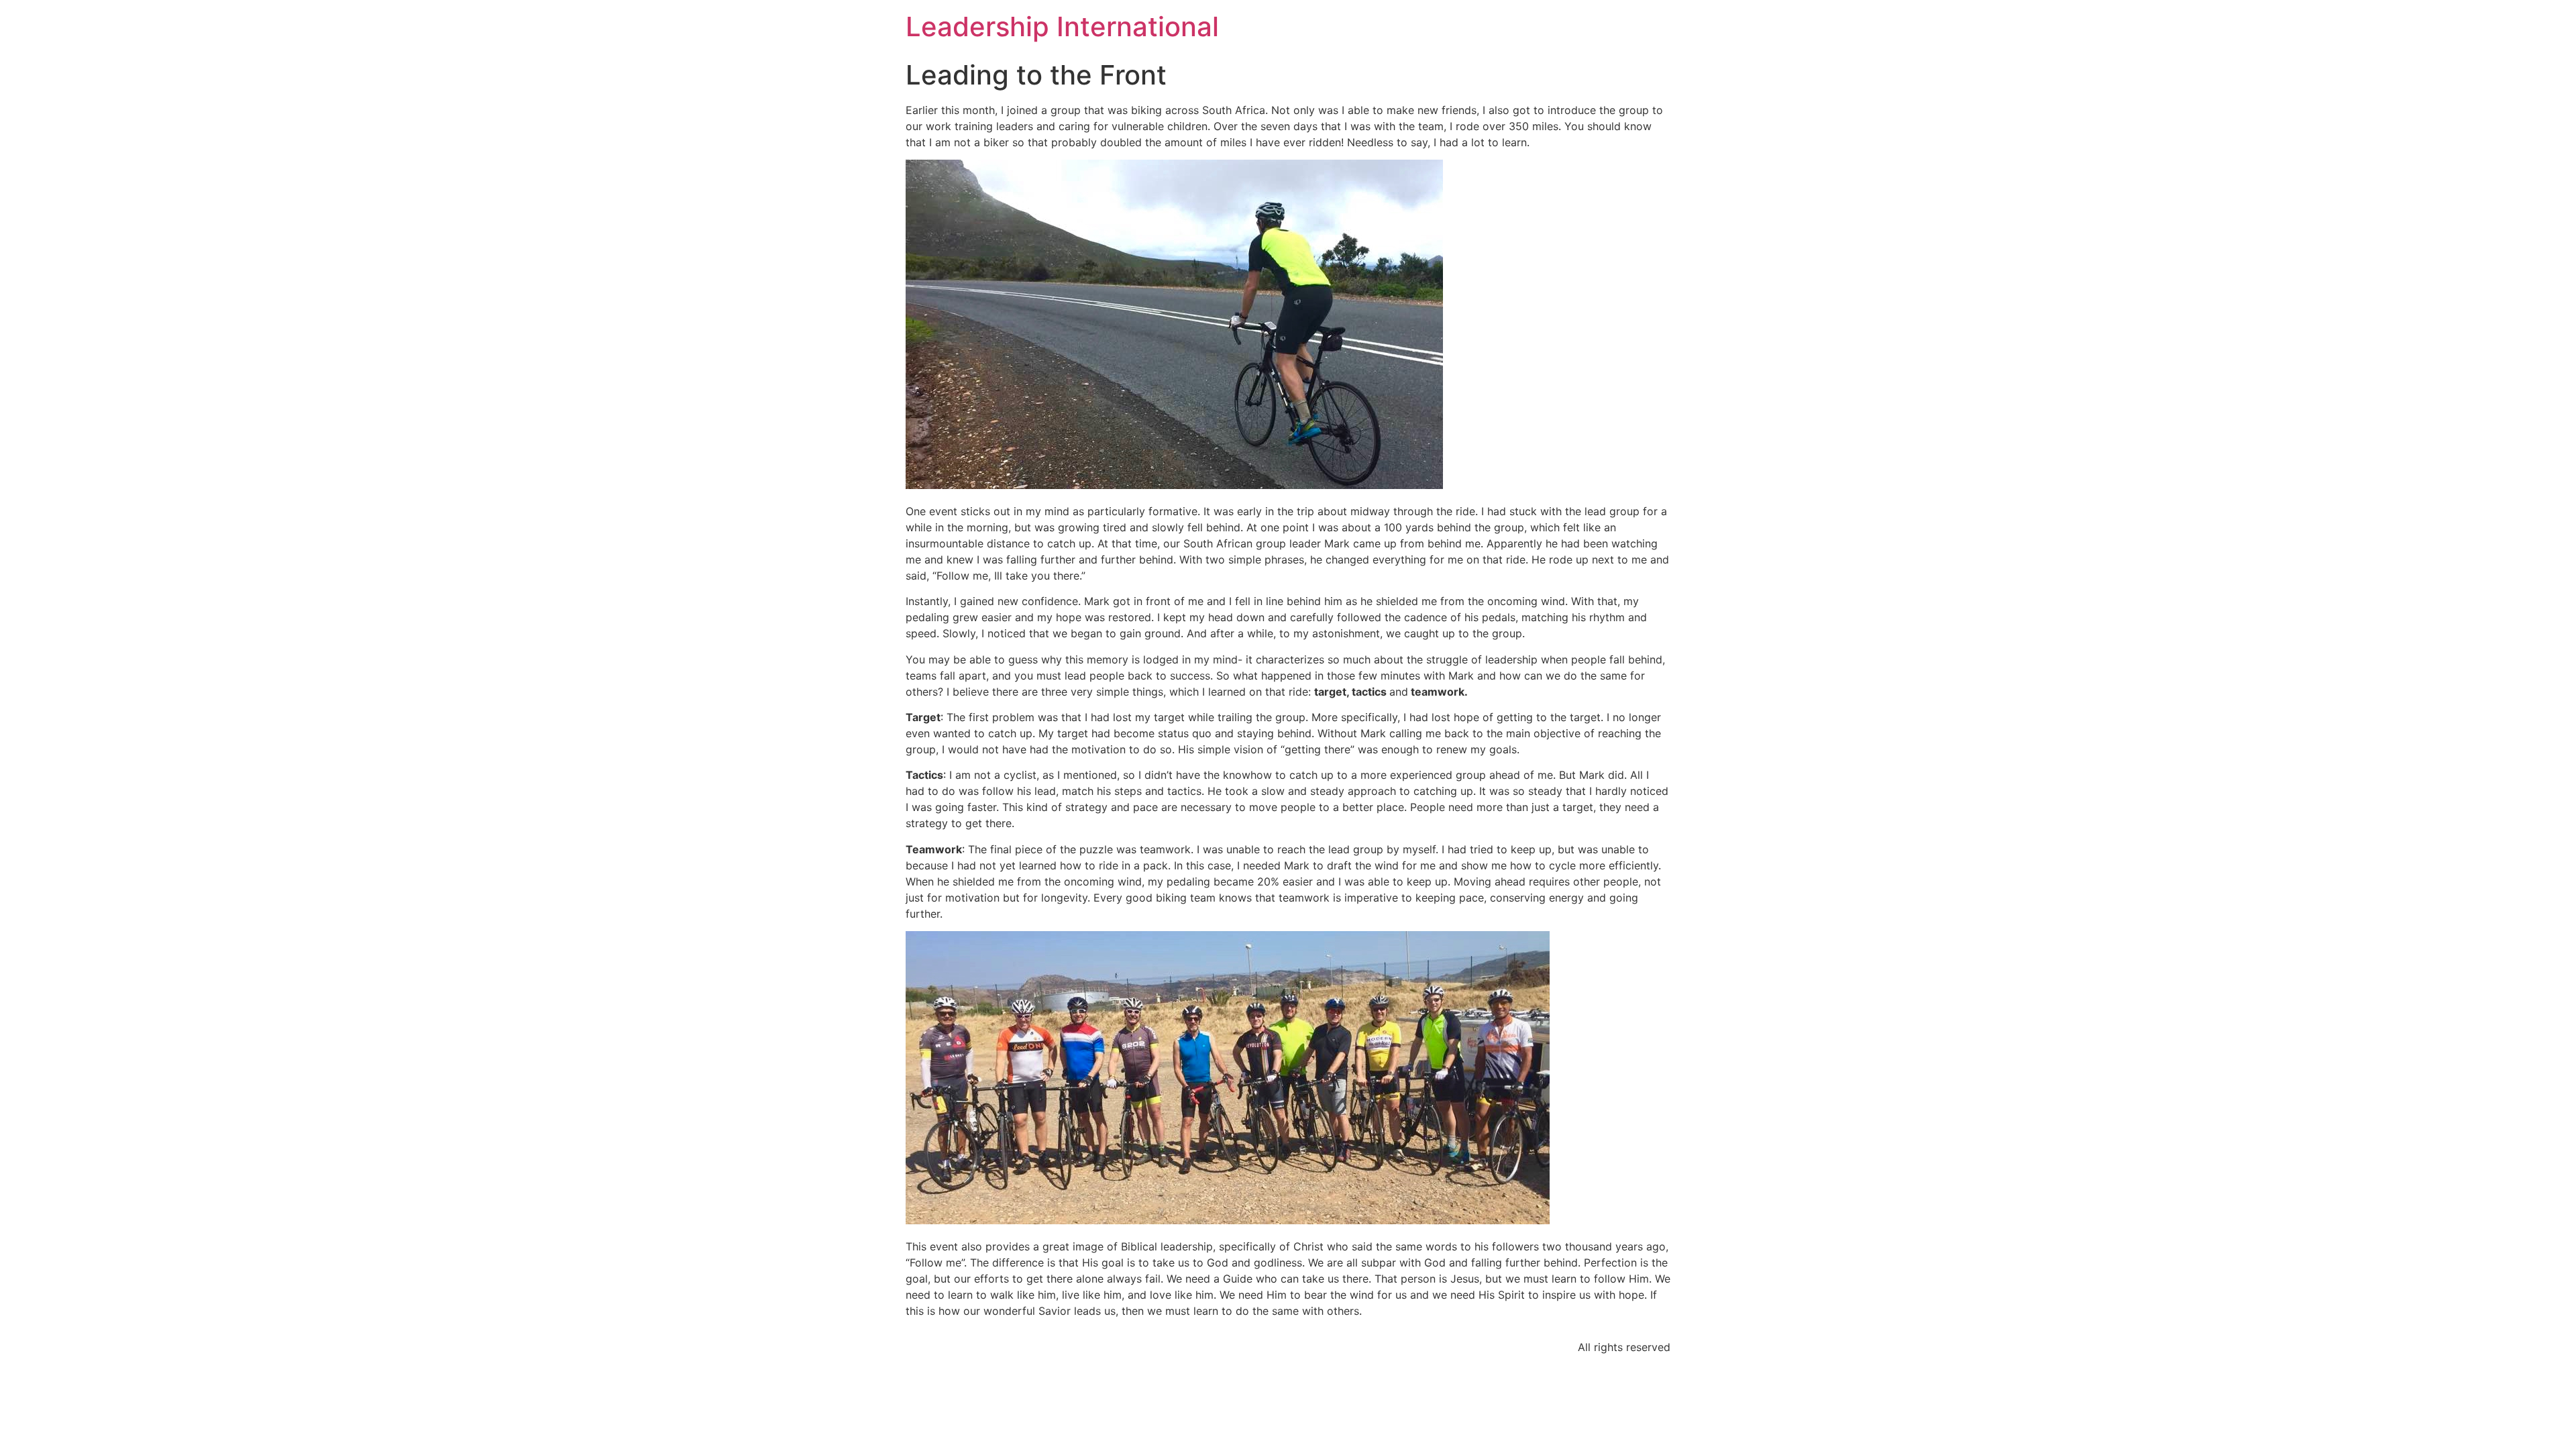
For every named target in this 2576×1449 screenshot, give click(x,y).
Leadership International (1062, 26)
